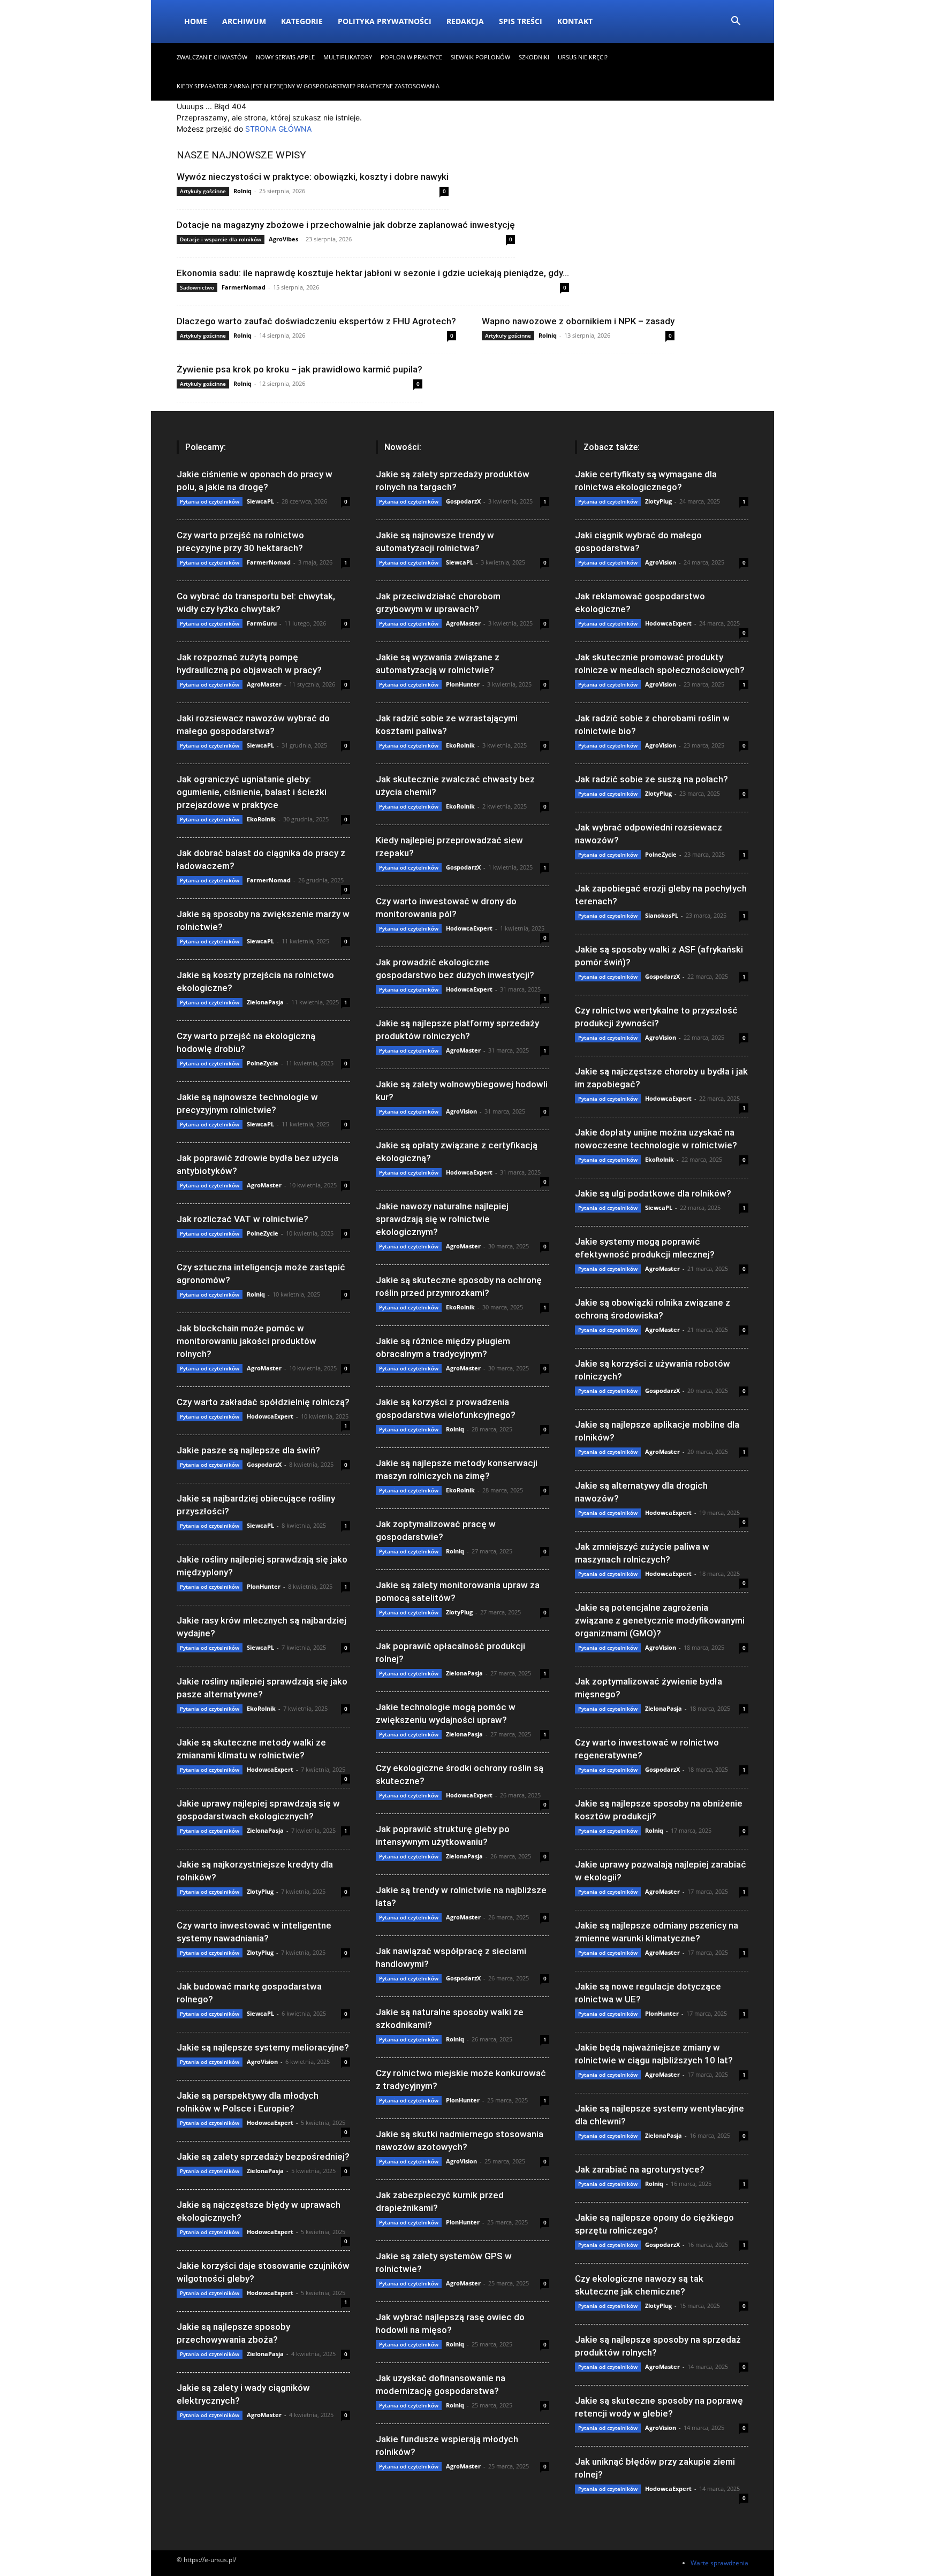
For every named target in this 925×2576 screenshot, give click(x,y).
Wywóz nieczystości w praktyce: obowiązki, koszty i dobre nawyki (313, 177)
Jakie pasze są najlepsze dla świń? (248, 1450)
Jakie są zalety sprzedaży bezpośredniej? (263, 2156)
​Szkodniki (534, 57)
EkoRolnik (261, 819)
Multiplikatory (348, 57)
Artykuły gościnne (203, 191)
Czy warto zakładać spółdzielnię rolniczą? (263, 1402)
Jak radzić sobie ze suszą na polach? (651, 779)
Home (196, 21)
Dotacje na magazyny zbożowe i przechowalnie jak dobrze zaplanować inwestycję (346, 225)
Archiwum (244, 21)
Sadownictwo (197, 287)
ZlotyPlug (260, 1891)
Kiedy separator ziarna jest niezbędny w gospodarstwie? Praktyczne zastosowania (308, 86)
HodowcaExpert (270, 1416)
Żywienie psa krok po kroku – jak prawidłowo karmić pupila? (300, 369)
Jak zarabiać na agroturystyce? (640, 2169)
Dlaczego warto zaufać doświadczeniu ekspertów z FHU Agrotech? (316, 321)
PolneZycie (263, 1063)
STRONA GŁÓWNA (278, 129)
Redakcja (465, 21)
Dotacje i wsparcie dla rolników (221, 239)
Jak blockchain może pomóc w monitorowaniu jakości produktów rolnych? (247, 1341)
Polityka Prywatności (385, 21)
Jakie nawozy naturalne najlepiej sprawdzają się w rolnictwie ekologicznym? (442, 1219)
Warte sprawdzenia (719, 2563)
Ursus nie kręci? (583, 57)
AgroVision (262, 2061)
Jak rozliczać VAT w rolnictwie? (242, 1219)
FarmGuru (262, 623)
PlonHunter (264, 1586)
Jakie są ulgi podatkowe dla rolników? (653, 1193)
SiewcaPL (260, 501)
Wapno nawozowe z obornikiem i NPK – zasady (578, 321)
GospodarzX (264, 1464)
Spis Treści (521, 21)
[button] (736, 22)
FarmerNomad (244, 287)
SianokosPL (662, 915)
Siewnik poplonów (480, 57)
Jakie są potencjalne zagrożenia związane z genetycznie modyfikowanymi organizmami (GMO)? (660, 1620)
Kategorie (302, 21)
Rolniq (242, 191)
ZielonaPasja (265, 1002)
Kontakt (575, 21)
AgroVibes (283, 239)
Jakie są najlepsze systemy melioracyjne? (263, 2047)
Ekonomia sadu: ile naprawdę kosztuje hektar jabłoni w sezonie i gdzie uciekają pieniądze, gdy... (373, 273)
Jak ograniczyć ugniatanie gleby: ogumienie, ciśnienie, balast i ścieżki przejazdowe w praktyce (252, 792)
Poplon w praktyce (411, 57)
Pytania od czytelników (210, 501)
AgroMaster (264, 684)
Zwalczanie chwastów (212, 57)
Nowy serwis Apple (285, 57)
